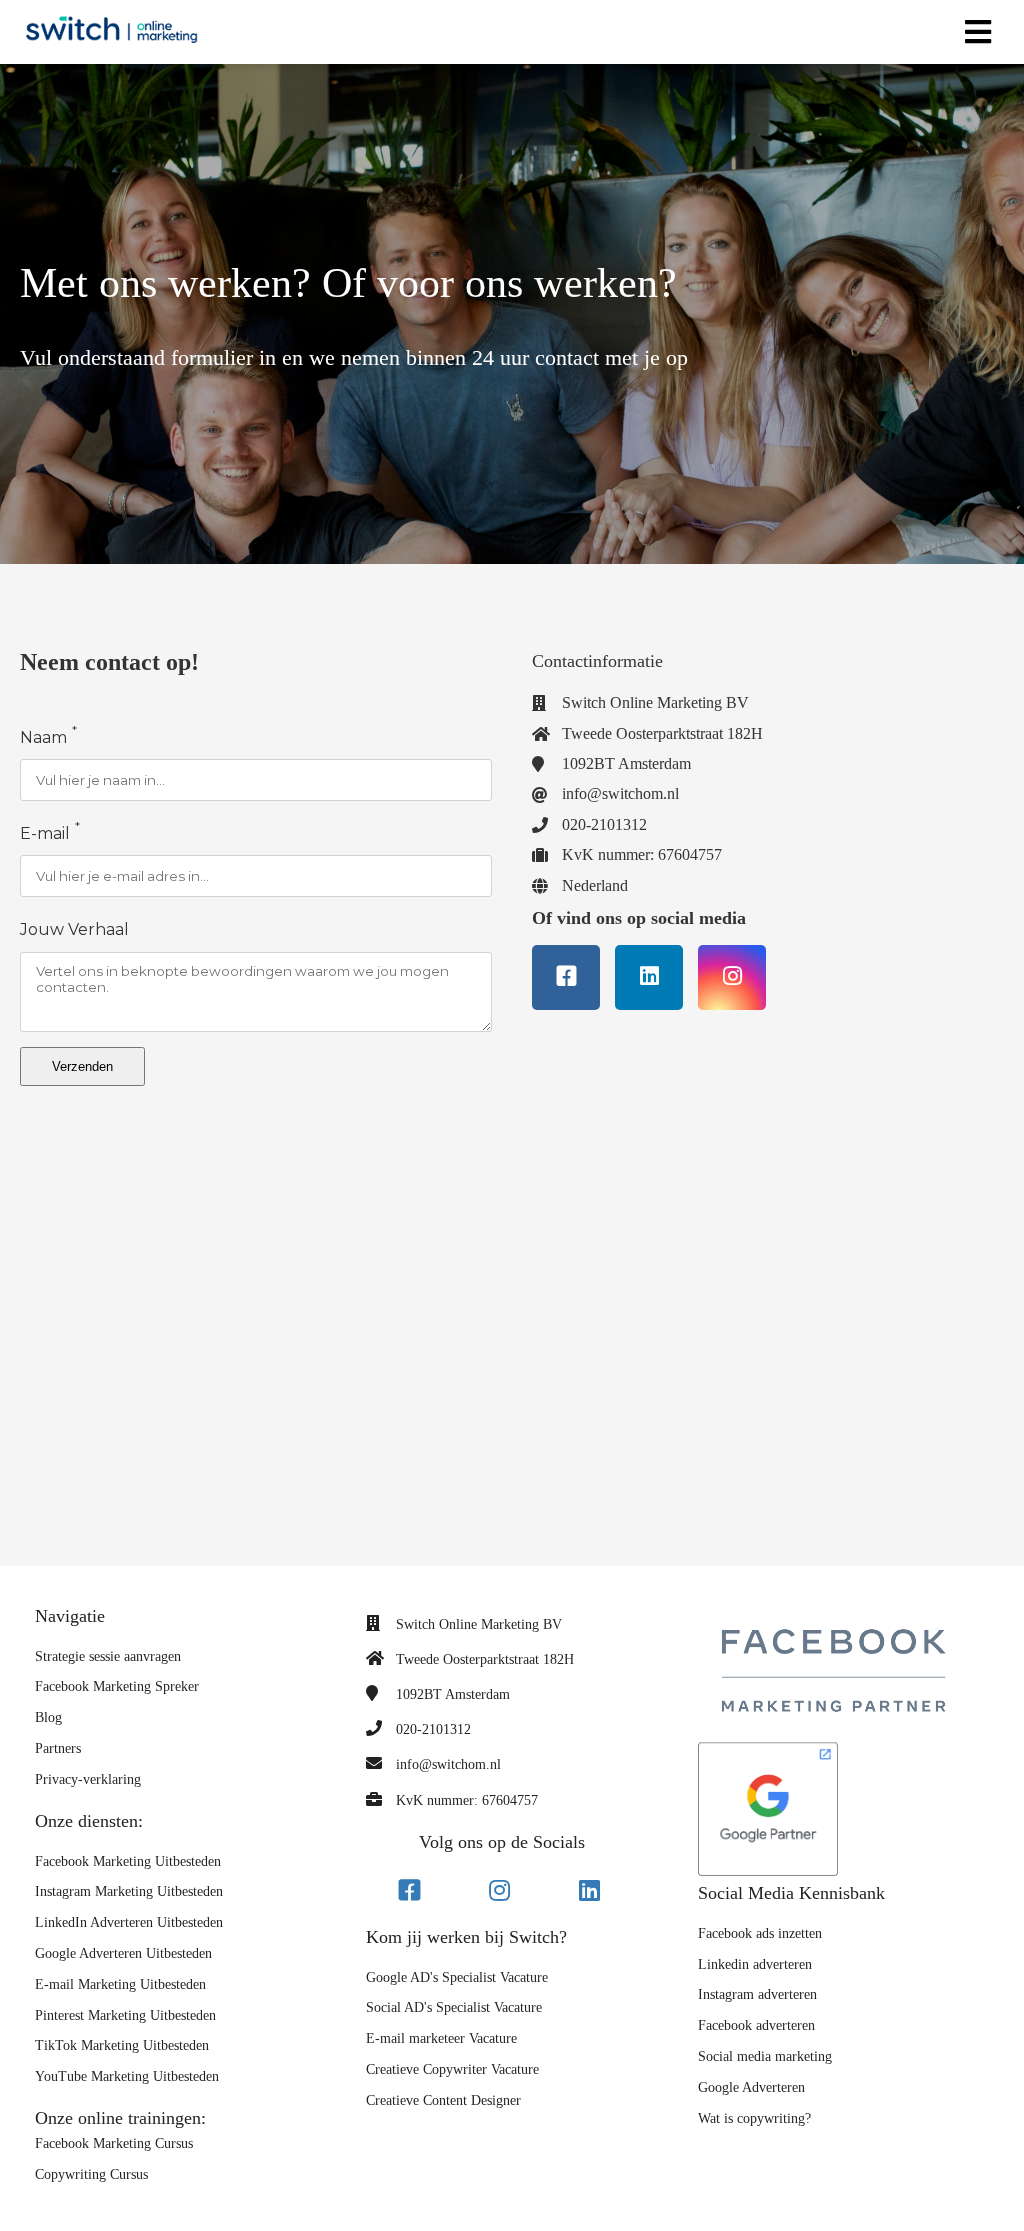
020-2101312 (433, 1729)
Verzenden (82, 1066)
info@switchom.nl (448, 1764)
